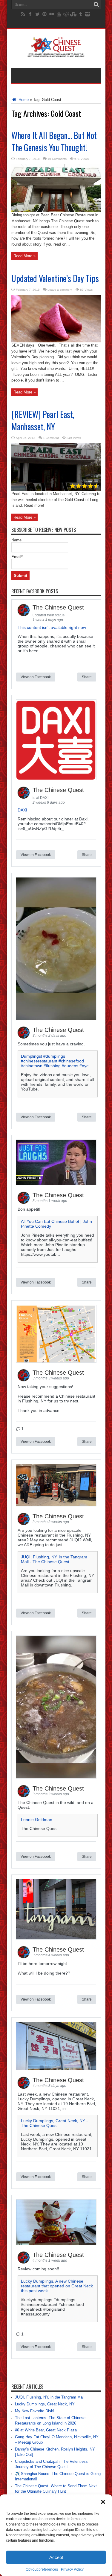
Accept (56, 2557)
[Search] (96, 4)
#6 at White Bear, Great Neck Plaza (46, 2430)
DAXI (22, 810)
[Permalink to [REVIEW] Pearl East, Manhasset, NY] (56, 490)
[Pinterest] (45, 14)
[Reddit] (66, 14)
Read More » (24, 256)
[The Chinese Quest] (56, 53)
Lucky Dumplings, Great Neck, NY (45, 2404)
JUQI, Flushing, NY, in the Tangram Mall (50, 2397)
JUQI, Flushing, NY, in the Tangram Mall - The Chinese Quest (54, 1559)
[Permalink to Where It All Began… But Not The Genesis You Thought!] (56, 211)
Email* (17, 557)
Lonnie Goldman (37, 1820)
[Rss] (23, 14)
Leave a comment (60, 290)
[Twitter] (37, 14)
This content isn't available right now (52, 627)
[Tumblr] (80, 14)
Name (16, 540)
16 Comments (57, 159)
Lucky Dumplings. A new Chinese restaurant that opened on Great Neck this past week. (57, 2286)
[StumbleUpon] (73, 14)
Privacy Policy (72, 2569)
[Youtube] (59, 14)
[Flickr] (52, 14)
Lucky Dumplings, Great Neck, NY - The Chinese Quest (54, 2123)
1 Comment (51, 438)
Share (87, 677)
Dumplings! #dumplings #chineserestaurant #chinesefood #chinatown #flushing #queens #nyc (55, 1061)
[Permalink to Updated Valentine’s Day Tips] (56, 341)
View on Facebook (36, 677)
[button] (103, 2502)
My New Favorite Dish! (35, 2411)
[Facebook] (30, 14)
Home (23, 100)
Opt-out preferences (42, 2569)
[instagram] (88, 14)
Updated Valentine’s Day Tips (55, 278)
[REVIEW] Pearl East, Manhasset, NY (43, 420)
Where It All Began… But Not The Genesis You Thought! (54, 141)
